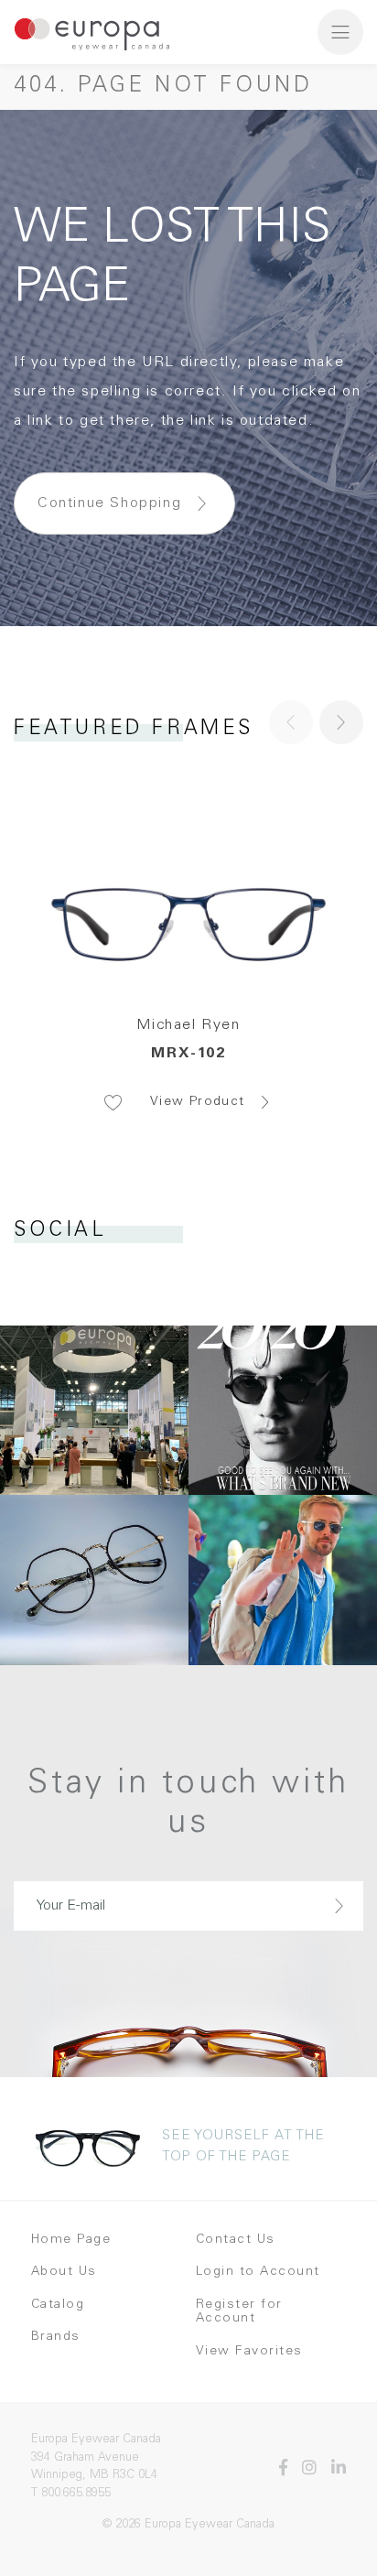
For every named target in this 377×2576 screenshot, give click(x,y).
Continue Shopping (109, 503)
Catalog (58, 2305)
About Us (64, 2272)
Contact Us (236, 2240)
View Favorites (249, 2352)
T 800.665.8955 (71, 2494)
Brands (56, 2337)
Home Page (71, 2240)
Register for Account (239, 2312)
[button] (341, 722)
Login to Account (258, 2272)
